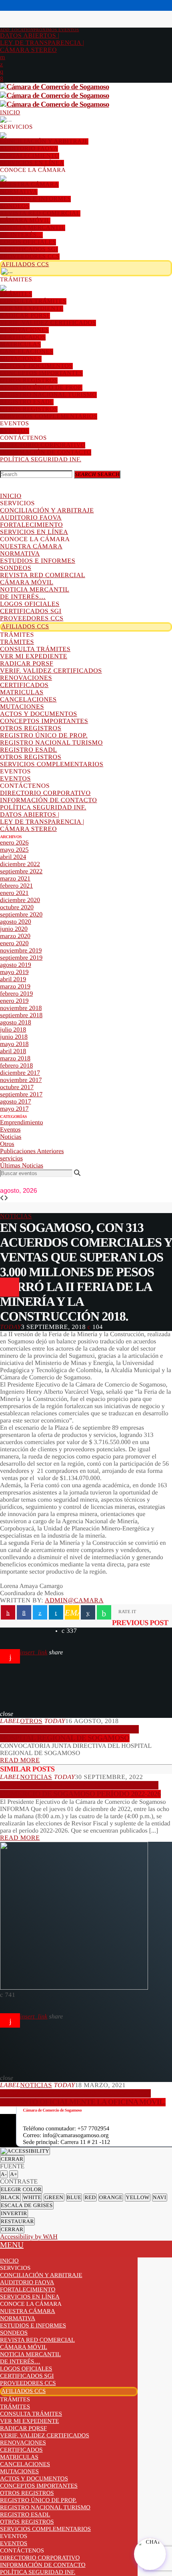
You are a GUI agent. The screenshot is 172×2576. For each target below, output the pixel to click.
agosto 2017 (16, 1102)
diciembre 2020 (20, 900)
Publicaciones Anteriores (32, 1151)
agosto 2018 (16, 1023)
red (90, 2197)
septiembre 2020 (21, 915)
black (10, 2197)
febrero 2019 (16, 994)
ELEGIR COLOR (21, 2189)
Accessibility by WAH (29, 2237)
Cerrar (12, 2159)
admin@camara (74, 1601)
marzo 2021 (15, 879)
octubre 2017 (17, 1087)
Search (97, 474)
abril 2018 (13, 1051)
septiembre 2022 (21, 872)
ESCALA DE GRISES (27, 2205)
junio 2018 (14, 1037)
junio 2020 (14, 929)
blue (74, 2197)
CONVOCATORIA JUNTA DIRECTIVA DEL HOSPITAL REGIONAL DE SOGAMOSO (69, 1734)
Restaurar (17, 2221)
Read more (20, 1760)
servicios (11, 1159)
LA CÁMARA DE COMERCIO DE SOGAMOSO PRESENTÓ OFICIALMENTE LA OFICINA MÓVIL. (83, 2098)
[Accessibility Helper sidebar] (25, 2151)
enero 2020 (14, 943)
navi (160, 2197)
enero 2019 (14, 1001)
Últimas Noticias (22, 1166)
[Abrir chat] (150, 2554)
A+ (14, 2174)
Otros (7, 1144)
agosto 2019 (16, 965)
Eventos (10, 1130)
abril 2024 (13, 857)
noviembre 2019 (21, 951)
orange (111, 2197)
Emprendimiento (22, 1123)
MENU (12, 2245)
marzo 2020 (15, 936)
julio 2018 (13, 1030)
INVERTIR (14, 2213)
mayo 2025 (14, 850)
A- (4, 2174)
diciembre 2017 (20, 1073)
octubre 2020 (17, 907)
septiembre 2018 (21, 1015)
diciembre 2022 (20, 864)
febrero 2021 (16, 886)
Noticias (11, 1137)
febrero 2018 (16, 1066)
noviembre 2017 (21, 1080)
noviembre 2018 (21, 1008)
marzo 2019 (15, 987)
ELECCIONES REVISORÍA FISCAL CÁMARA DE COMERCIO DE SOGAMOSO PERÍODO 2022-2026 (80, 1790)
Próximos (40, 30)
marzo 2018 (15, 1059)
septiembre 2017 (21, 1095)
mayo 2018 (14, 1044)
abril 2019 (13, 979)
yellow (137, 2197)
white (32, 2197)
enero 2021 (14, 893)
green (54, 2197)
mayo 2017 (14, 1109)
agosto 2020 (16, 922)
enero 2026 (14, 843)
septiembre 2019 (21, 958)
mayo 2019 (14, 972)
